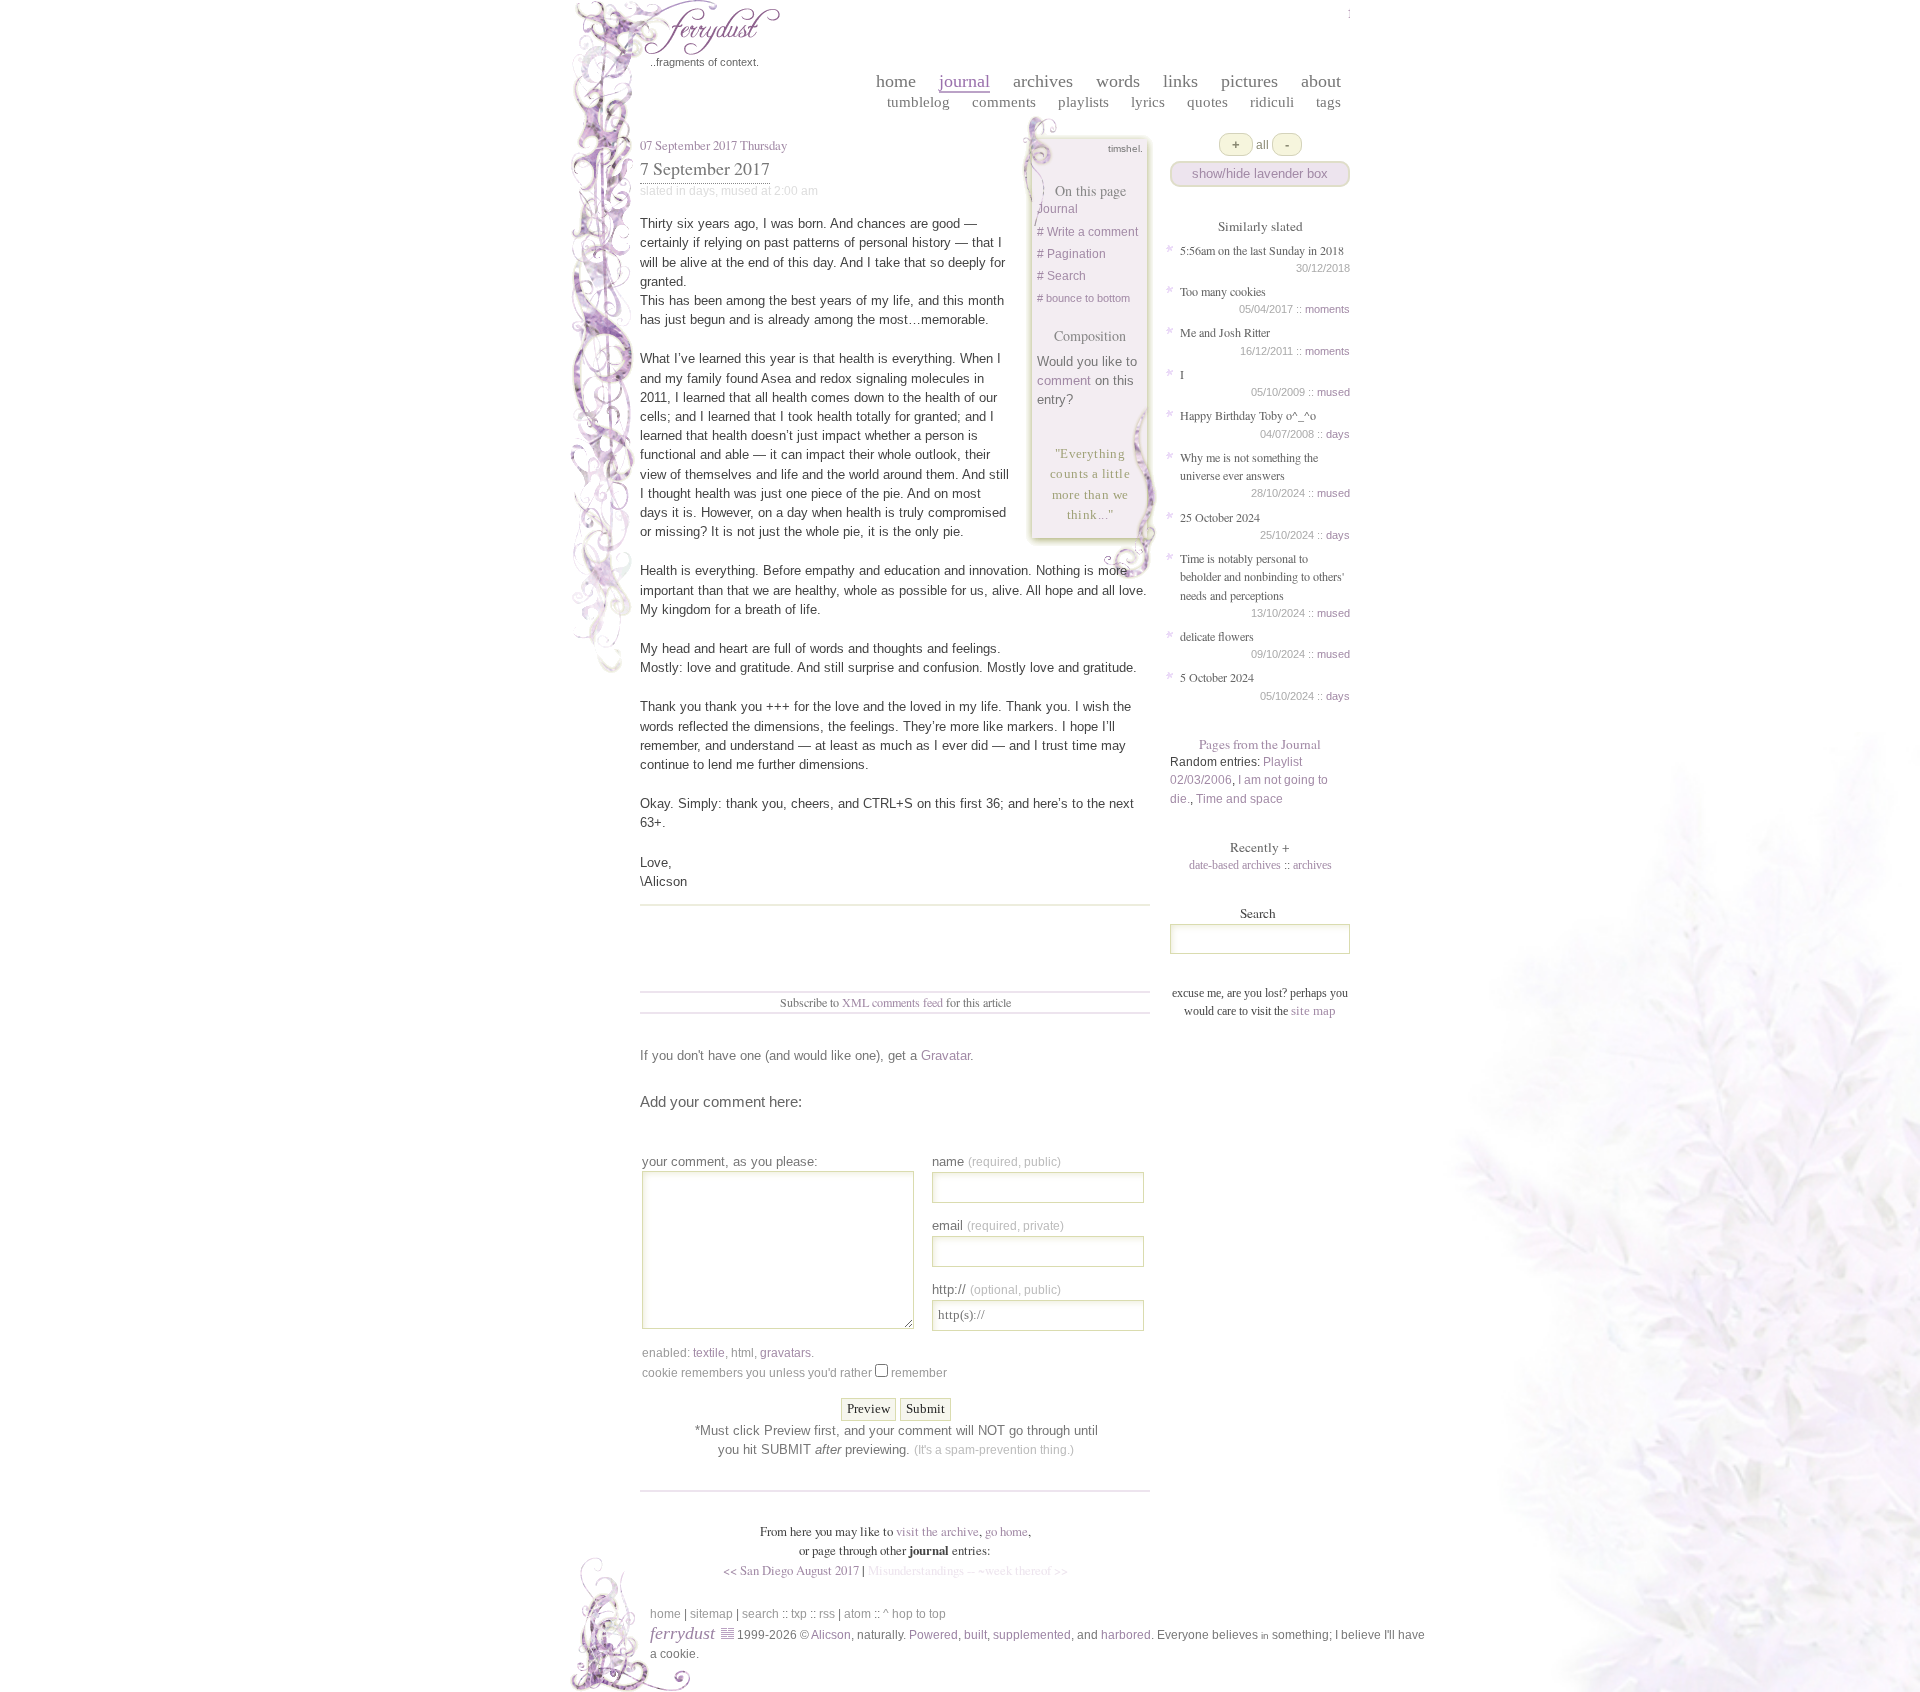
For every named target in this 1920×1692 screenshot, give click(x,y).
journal (964, 81)
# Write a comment (1087, 232)
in (1265, 1635)
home (896, 81)
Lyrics (1148, 101)
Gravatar (945, 1055)
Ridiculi (1272, 101)
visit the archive (937, 1531)
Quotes (1207, 101)
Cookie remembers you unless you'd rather (794, 1373)
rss (827, 1614)
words (1118, 81)
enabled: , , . (728, 1353)
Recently (1260, 847)
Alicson (831, 1635)
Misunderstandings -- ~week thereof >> (968, 1570)
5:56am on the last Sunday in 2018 (1262, 250)
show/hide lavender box (1260, 173)
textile (709, 1353)
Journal (1057, 209)
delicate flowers (1217, 636)
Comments (1004, 101)
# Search (1061, 276)
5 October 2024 (1217, 677)
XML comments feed (892, 1002)
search (760, 1614)
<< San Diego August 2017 (791, 1570)
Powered (933, 1635)
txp (799, 1614)
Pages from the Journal (1260, 744)
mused (1333, 392)
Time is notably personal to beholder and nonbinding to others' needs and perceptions (1262, 576)
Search (1258, 913)
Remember (919, 1373)
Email (998, 1225)
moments (1327, 309)
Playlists (1083, 101)
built (975, 1635)
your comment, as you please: (730, 1161)
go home (1006, 1531)
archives (1043, 81)
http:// (996, 1289)
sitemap (711, 1614)
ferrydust (682, 1633)
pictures (1249, 81)
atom (857, 1614)
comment (1064, 380)
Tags (1328, 101)
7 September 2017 (705, 168)
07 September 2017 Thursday (713, 145)
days (1338, 434)
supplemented (1032, 1635)
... (1103, 514)
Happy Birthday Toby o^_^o (1248, 415)
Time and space (1239, 799)
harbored (1126, 1635)
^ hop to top (914, 1614)
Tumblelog (918, 101)
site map (1313, 1010)
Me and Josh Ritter (1225, 332)
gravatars (785, 1353)
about (1321, 81)
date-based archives (1235, 865)
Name (996, 1161)
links (1180, 81)
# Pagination (1071, 254)
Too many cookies (1223, 291)
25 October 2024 (1220, 517)
